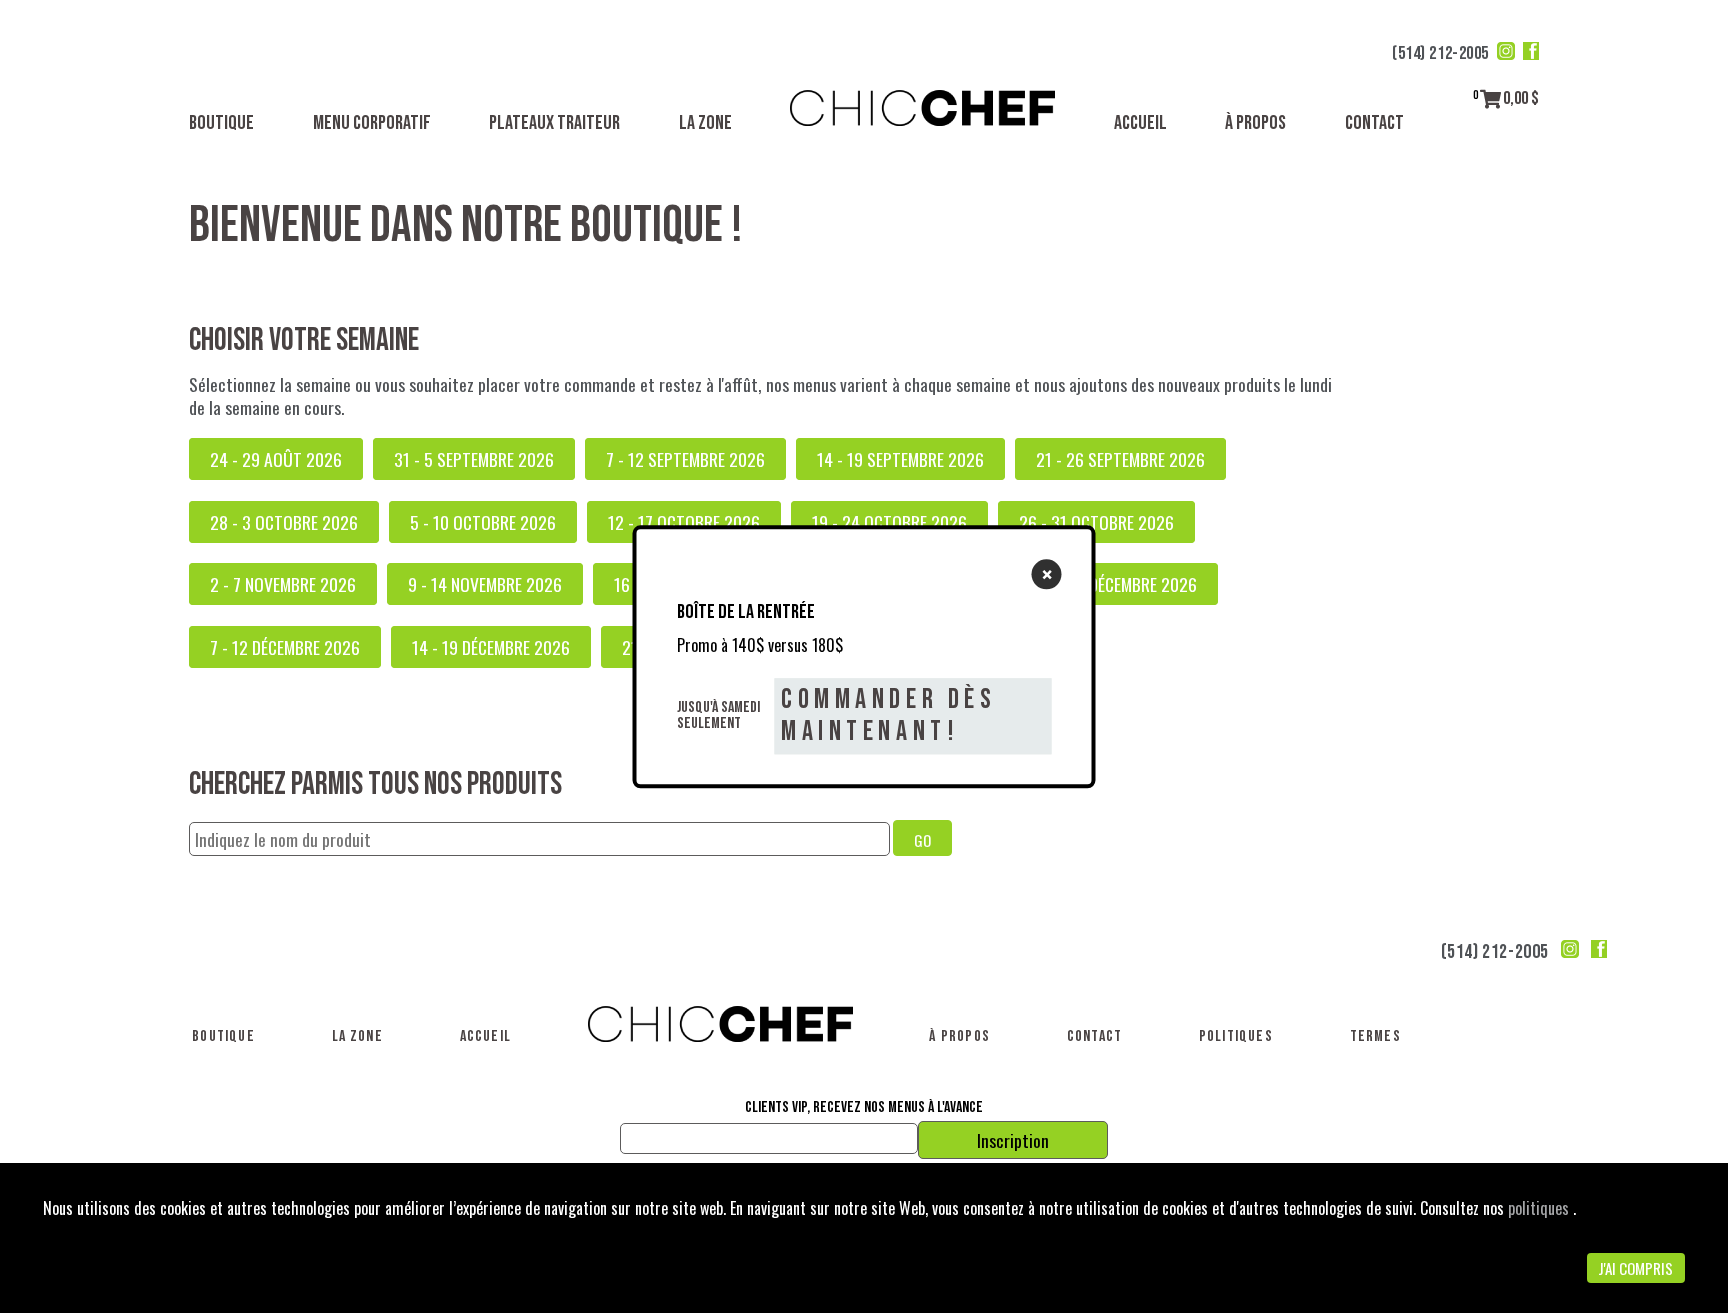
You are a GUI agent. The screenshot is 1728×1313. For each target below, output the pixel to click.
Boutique (221, 123)
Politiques (1236, 1036)
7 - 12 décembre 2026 (285, 647)
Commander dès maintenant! (888, 715)
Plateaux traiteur (554, 123)
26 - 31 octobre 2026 (1096, 522)
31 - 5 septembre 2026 (474, 459)
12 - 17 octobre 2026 (684, 522)
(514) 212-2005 (1440, 53)
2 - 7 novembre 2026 (283, 584)
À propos (1255, 123)
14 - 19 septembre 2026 (900, 459)
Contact (1374, 123)
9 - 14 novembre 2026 (485, 584)
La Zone (705, 123)
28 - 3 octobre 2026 (284, 522)
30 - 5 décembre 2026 (1120, 584)
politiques (1540, 1208)
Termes (1375, 1036)
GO (922, 840)
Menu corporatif (372, 123)
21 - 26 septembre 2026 (1120, 459)
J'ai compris (1635, 1268)
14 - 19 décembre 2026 (491, 647)
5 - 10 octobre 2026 (483, 522)
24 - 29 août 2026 (276, 459)
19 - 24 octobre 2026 (889, 522)
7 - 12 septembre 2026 (685, 459)
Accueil (1140, 123)
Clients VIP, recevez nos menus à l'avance (864, 1108)
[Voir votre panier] (1490, 98)
